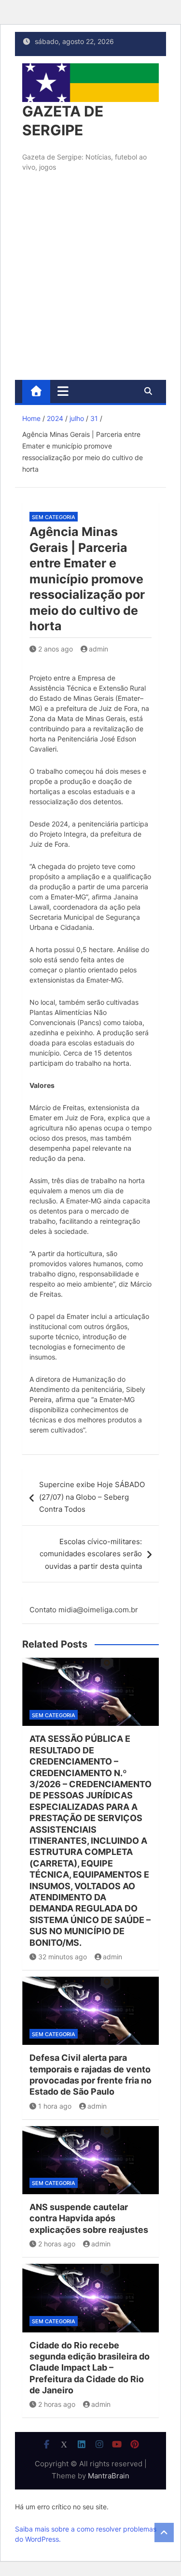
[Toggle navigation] (63, 391)
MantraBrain (109, 2476)
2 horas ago (57, 2244)
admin (98, 649)
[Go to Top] (164, 2533)
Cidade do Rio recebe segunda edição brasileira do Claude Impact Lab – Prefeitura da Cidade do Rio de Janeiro (90, 2368)
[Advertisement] (90, 284)
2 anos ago (56, 649)
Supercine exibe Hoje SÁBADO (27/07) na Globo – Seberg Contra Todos (92, 1497)
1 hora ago (55, 2106)
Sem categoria (54, 517)
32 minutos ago (63, 1957)
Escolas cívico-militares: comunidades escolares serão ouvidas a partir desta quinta (91, 1554)
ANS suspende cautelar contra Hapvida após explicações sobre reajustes (89, 2218)
